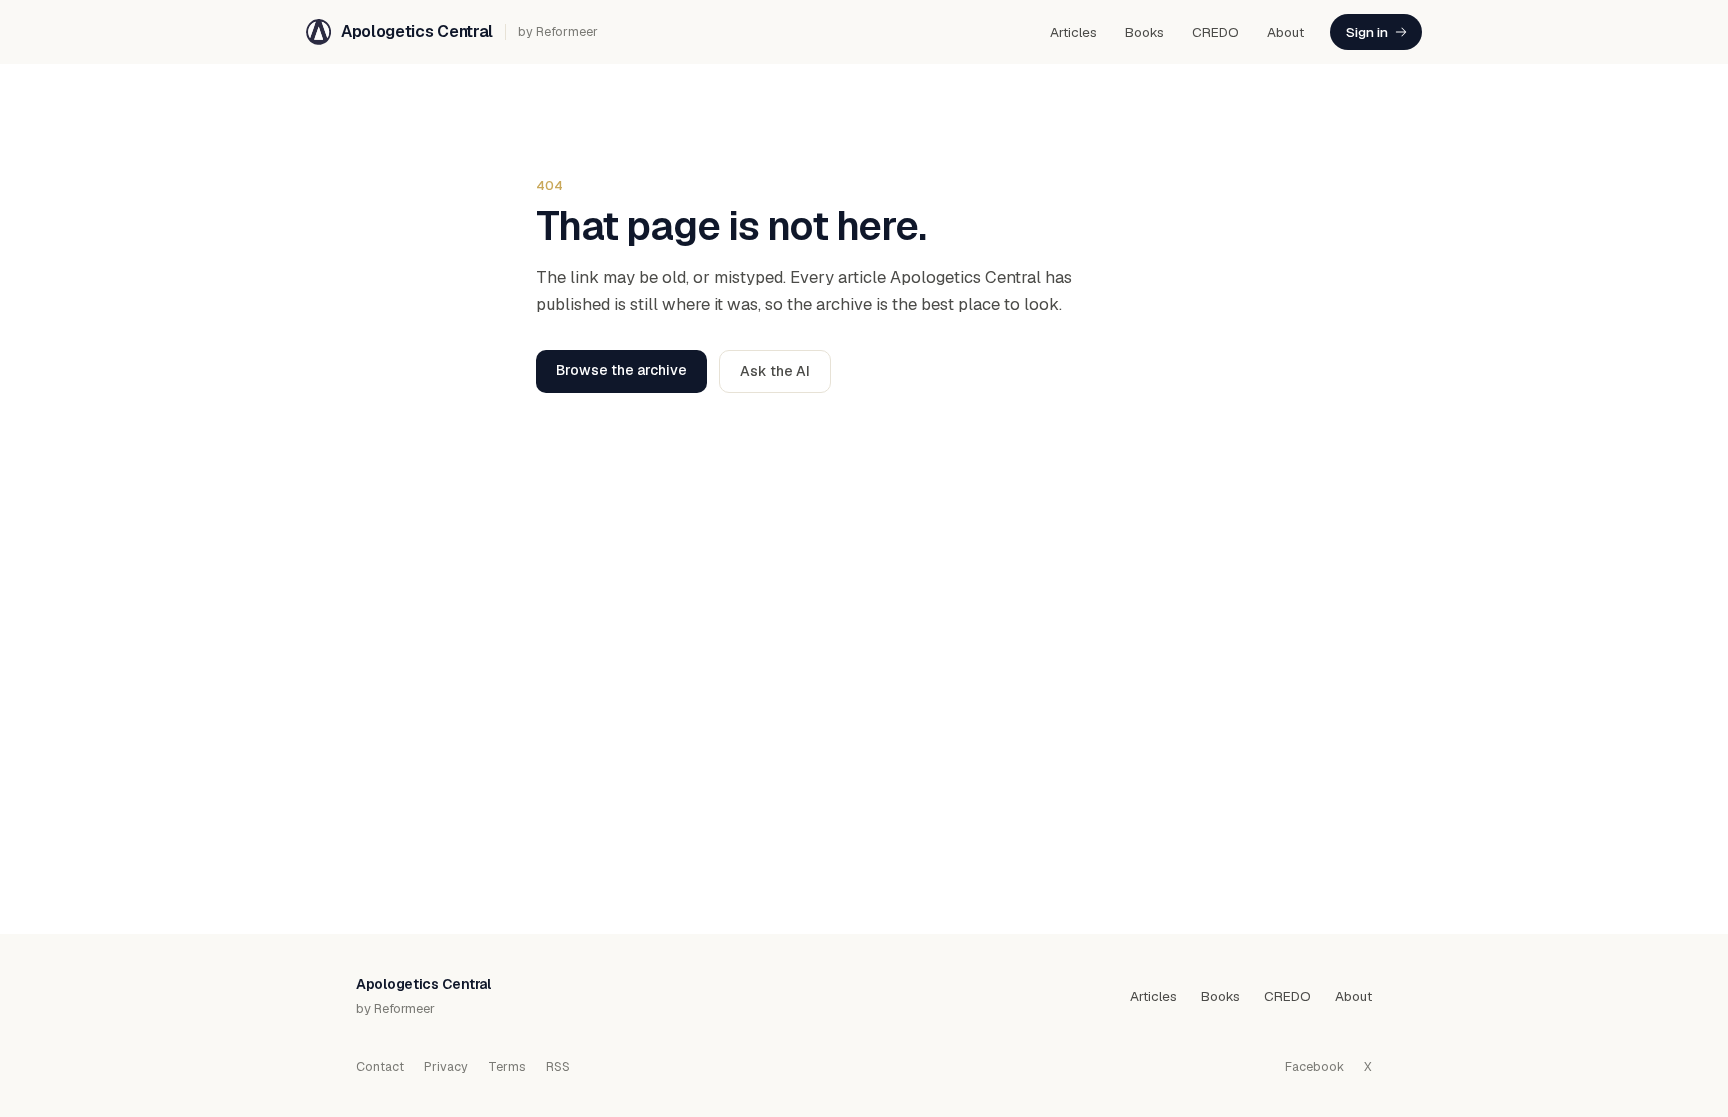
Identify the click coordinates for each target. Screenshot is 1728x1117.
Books (1144, 32)
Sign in (1367, 32)
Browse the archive (621, 370)
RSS (558, 1066)
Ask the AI (775, 371)
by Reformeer (558, 31)
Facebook (1314, 1066)
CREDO (1215, 32)
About (1285, 32)
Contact (380, 1066)
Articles (1073, 32)
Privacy (446, 1066)
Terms (507, 1066)
